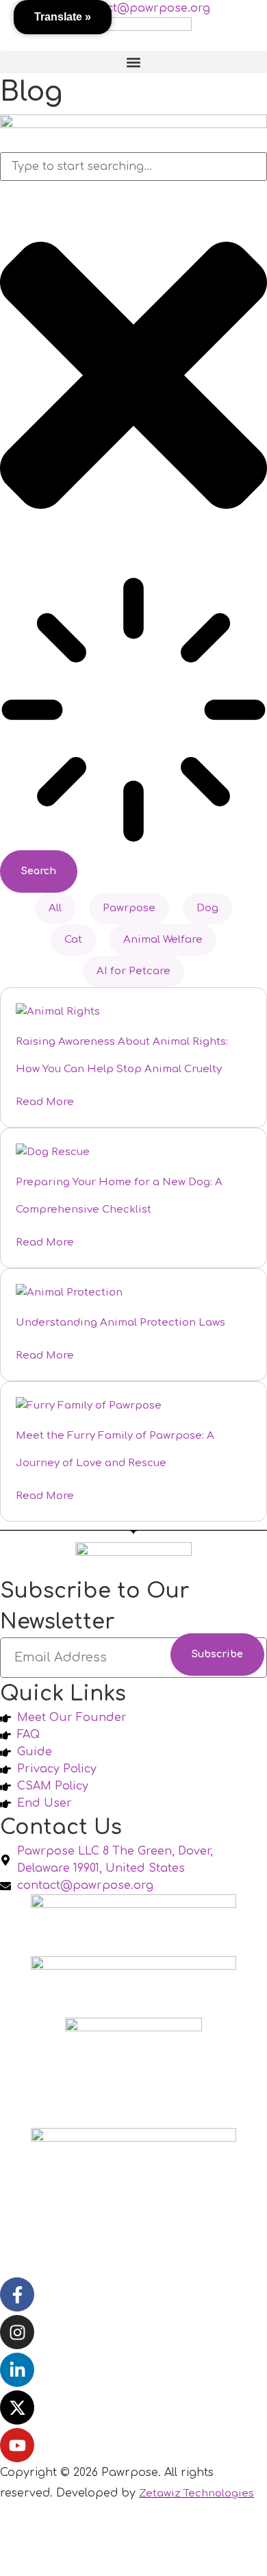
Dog (207, 908)
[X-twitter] (17, 2407)
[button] (133, 62)
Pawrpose (129, 908)
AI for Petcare (133, 971)
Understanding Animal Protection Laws (120, 1323)
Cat (73, 940)
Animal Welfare (163, 940)
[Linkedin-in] (17, 2370)
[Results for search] (133, 713)
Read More (45, 1102)
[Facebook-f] (17, 2294)
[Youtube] (17, 2445)
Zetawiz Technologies (196, 2493)
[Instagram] (17, 2332)
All (55, 908)
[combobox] (133, 166)
